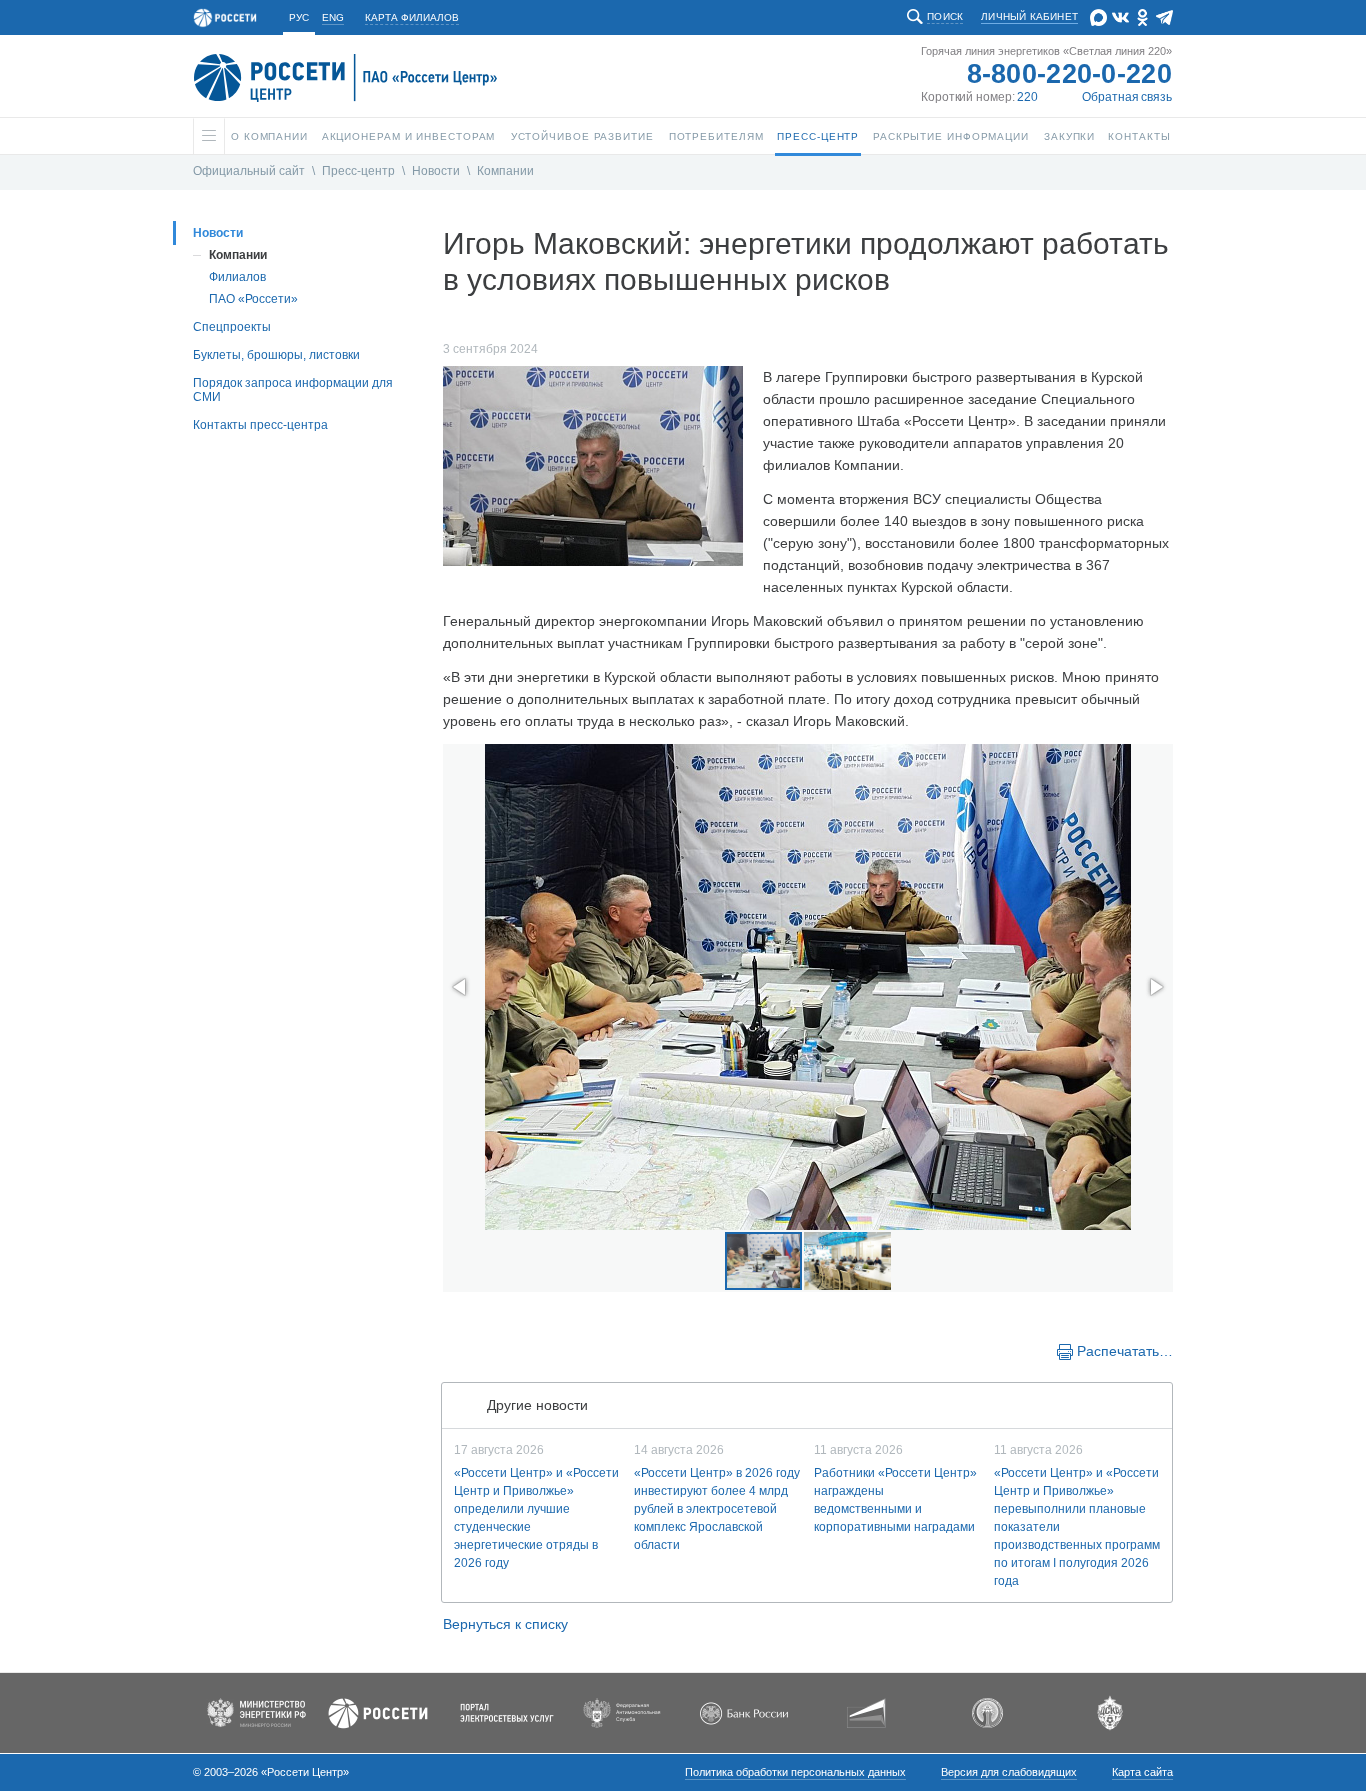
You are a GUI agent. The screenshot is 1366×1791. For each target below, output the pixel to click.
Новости (436, 171)
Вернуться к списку (505, 1624)
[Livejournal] (495, 1350)
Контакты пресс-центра (260, 425)
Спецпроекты (232, 327)
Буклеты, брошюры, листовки (276, 355)
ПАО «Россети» (253, 299)
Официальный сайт (249, 171)
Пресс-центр (358, 171)
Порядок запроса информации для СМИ (293, 390)
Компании (505, 171)
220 (1027, 97)
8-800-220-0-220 (1070, 74)
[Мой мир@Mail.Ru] (515, 1350)
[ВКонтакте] (475, 1350)
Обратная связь (1127, 97)
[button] (461, 987)
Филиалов (237, 277)
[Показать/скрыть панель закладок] (453, 1350)
